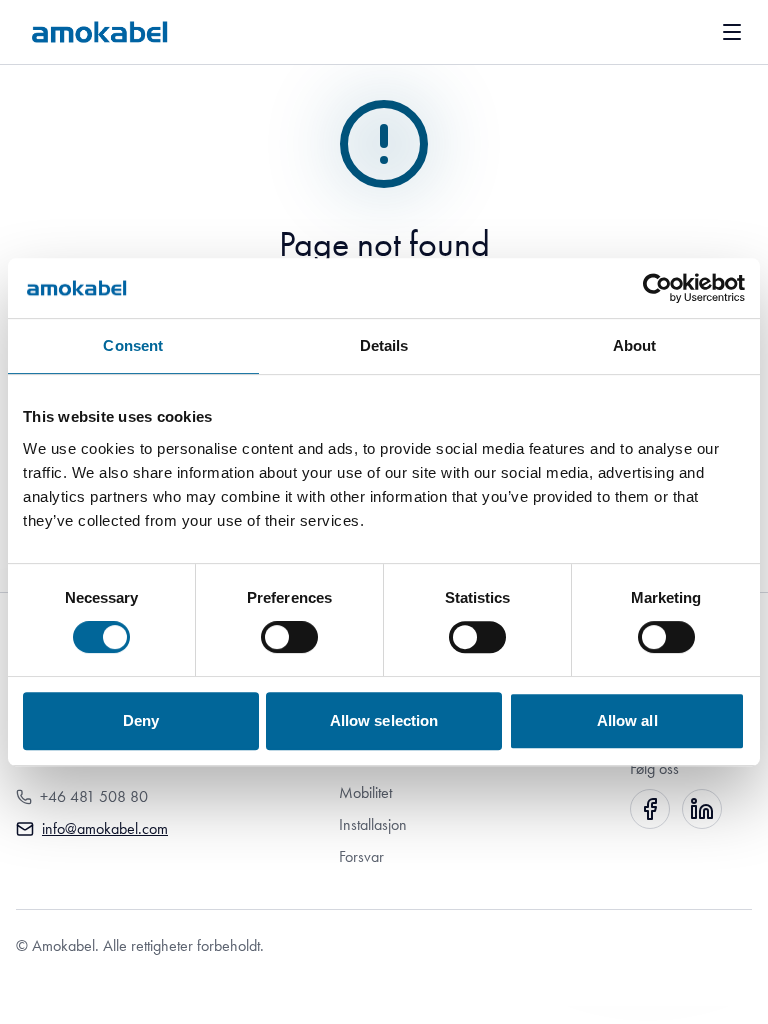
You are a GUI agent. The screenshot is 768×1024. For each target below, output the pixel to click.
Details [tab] (384, 345)
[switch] (289, 637)
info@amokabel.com (105, 828)
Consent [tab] (133, 345)
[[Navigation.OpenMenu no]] (732, 32)
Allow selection (384, 720)
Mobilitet (365, 792)
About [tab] (635, 345)
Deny (141, 720)
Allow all (627, 720)
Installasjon (373, 824)
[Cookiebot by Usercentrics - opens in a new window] (657, 288)
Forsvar (361, 856)
